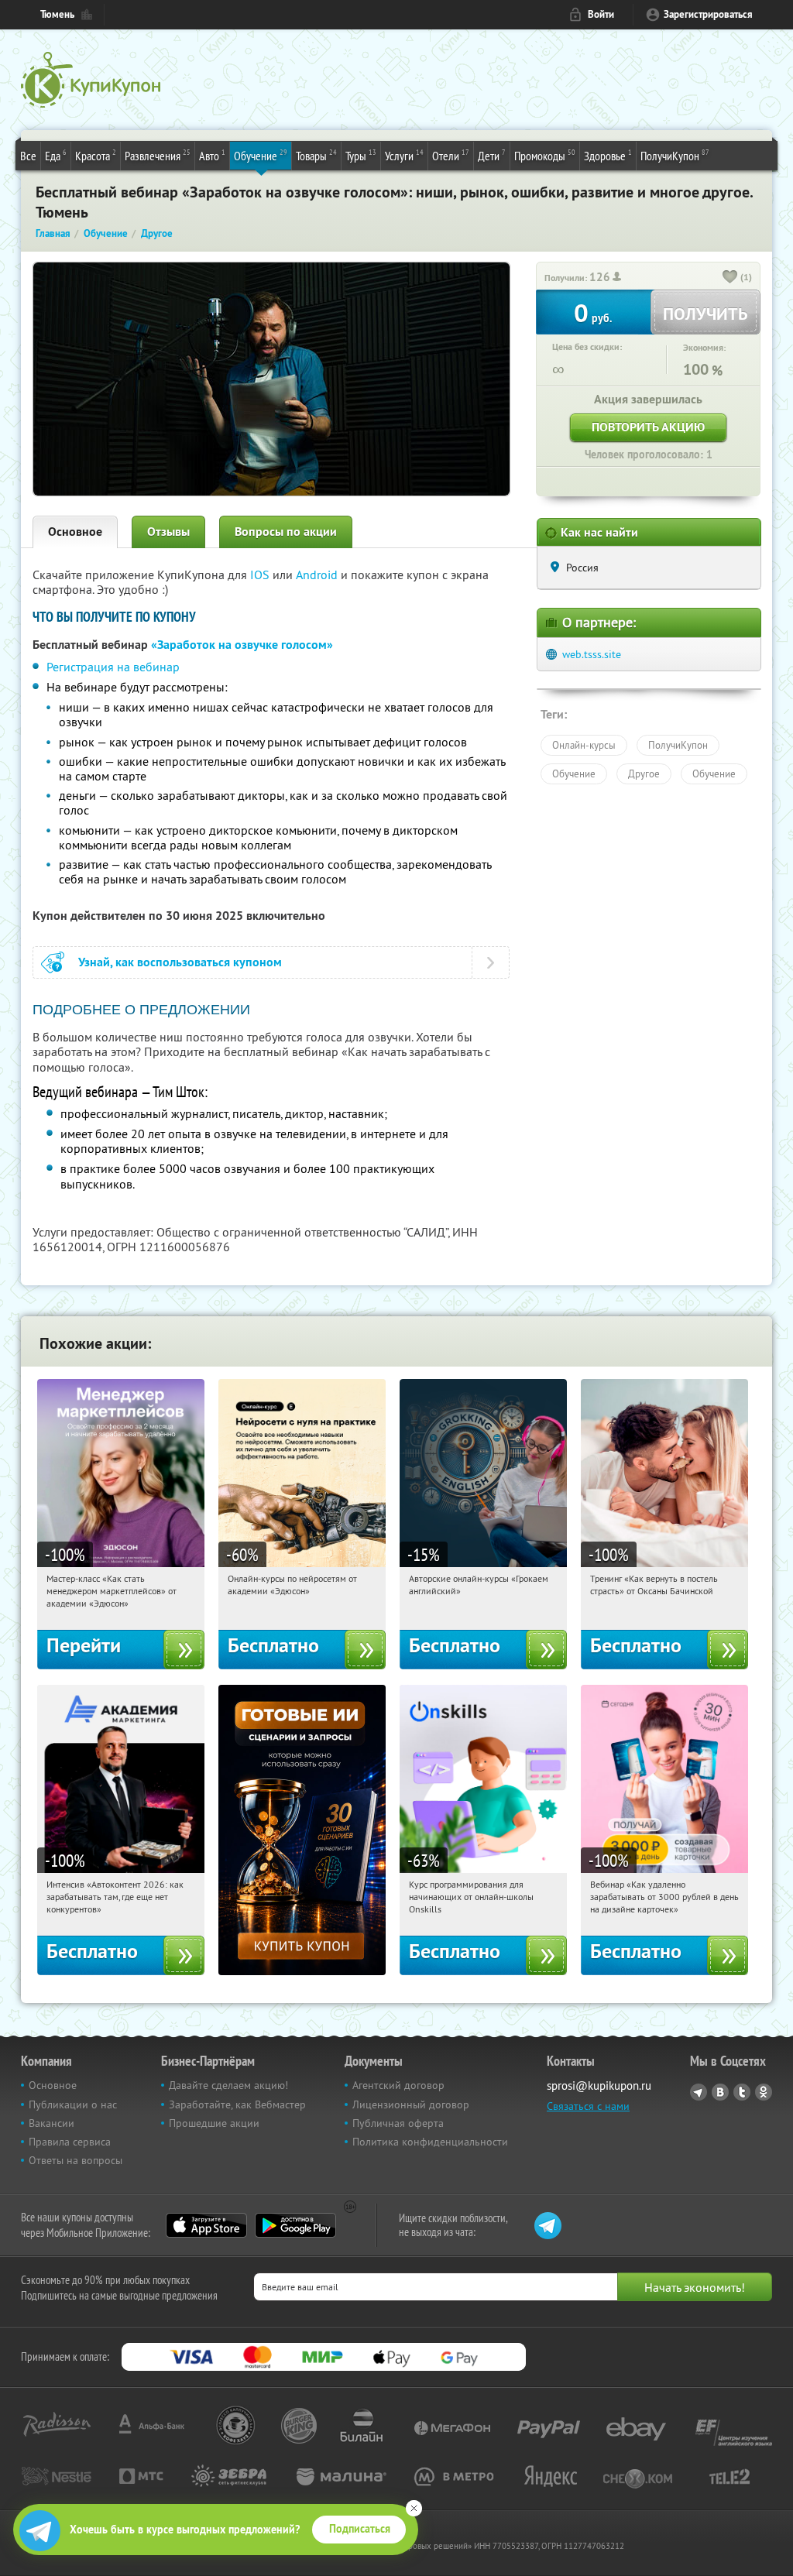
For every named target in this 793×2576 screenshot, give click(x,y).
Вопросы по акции (286, 532)
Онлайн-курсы (584, 745)
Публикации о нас (73, 2104)
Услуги (404, 155)
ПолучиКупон (675, 155)
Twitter (742, 2092)
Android (318, 575)
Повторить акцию (648, 427)
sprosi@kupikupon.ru (599, 2085)
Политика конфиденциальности (430, 2142)
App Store (206, 2225)
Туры (361, 155)
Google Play (295, 2225)
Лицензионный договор (411, 2104)
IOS (261, 575)
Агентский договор (398, 2085)
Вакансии (51, 2123)
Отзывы (168, 532)
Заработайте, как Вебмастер (237, 2104)
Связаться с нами (588, 2106)
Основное (75, 532)
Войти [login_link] (601, 14)
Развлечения (158, 155)
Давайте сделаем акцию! (228, 2085)
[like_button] (730, 278)
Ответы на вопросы (76, 2160)
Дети (492, 155)
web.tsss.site (592, 654)
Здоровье (608, 155)
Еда (56, 155)
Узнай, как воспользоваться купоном (180, 962)
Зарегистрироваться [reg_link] (708, 14)
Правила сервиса (70, 2142)
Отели (451, 155)
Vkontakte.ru (720, 2092)
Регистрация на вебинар (113, 667)
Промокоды (545, 155)
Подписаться (360, 2529)
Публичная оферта (398, 2123)
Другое (644, 773)
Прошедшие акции (214, 2123)
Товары (316, 155)
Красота (96, 155)
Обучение (261, 155)
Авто (212, 155)
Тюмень (57, 14)
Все (28, 156)
